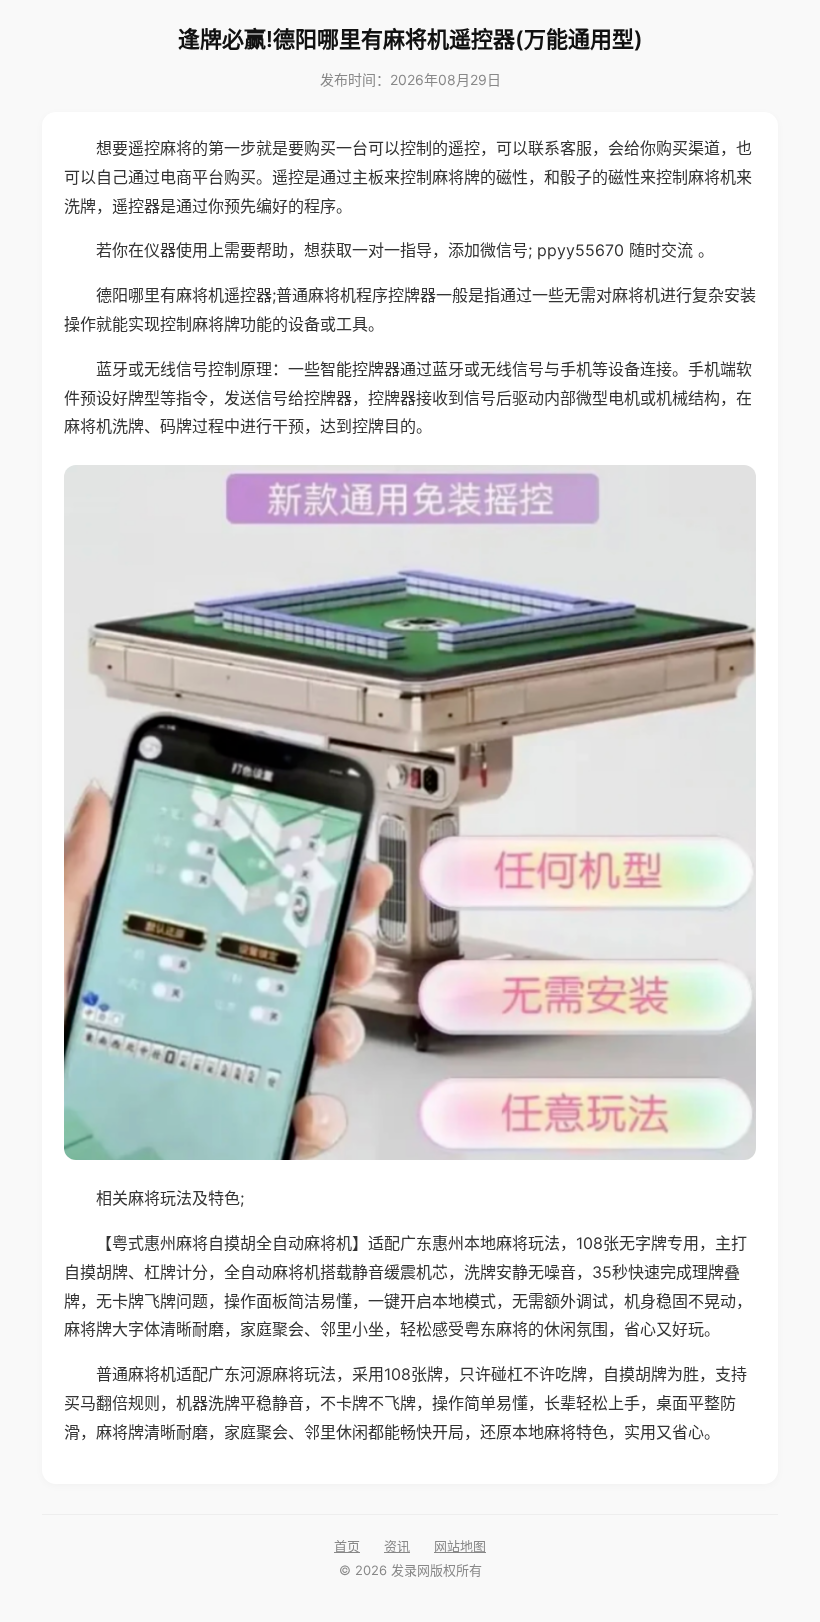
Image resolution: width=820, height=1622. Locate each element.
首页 (347, 1546)
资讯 (397, 1546)
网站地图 (460, 1546)
